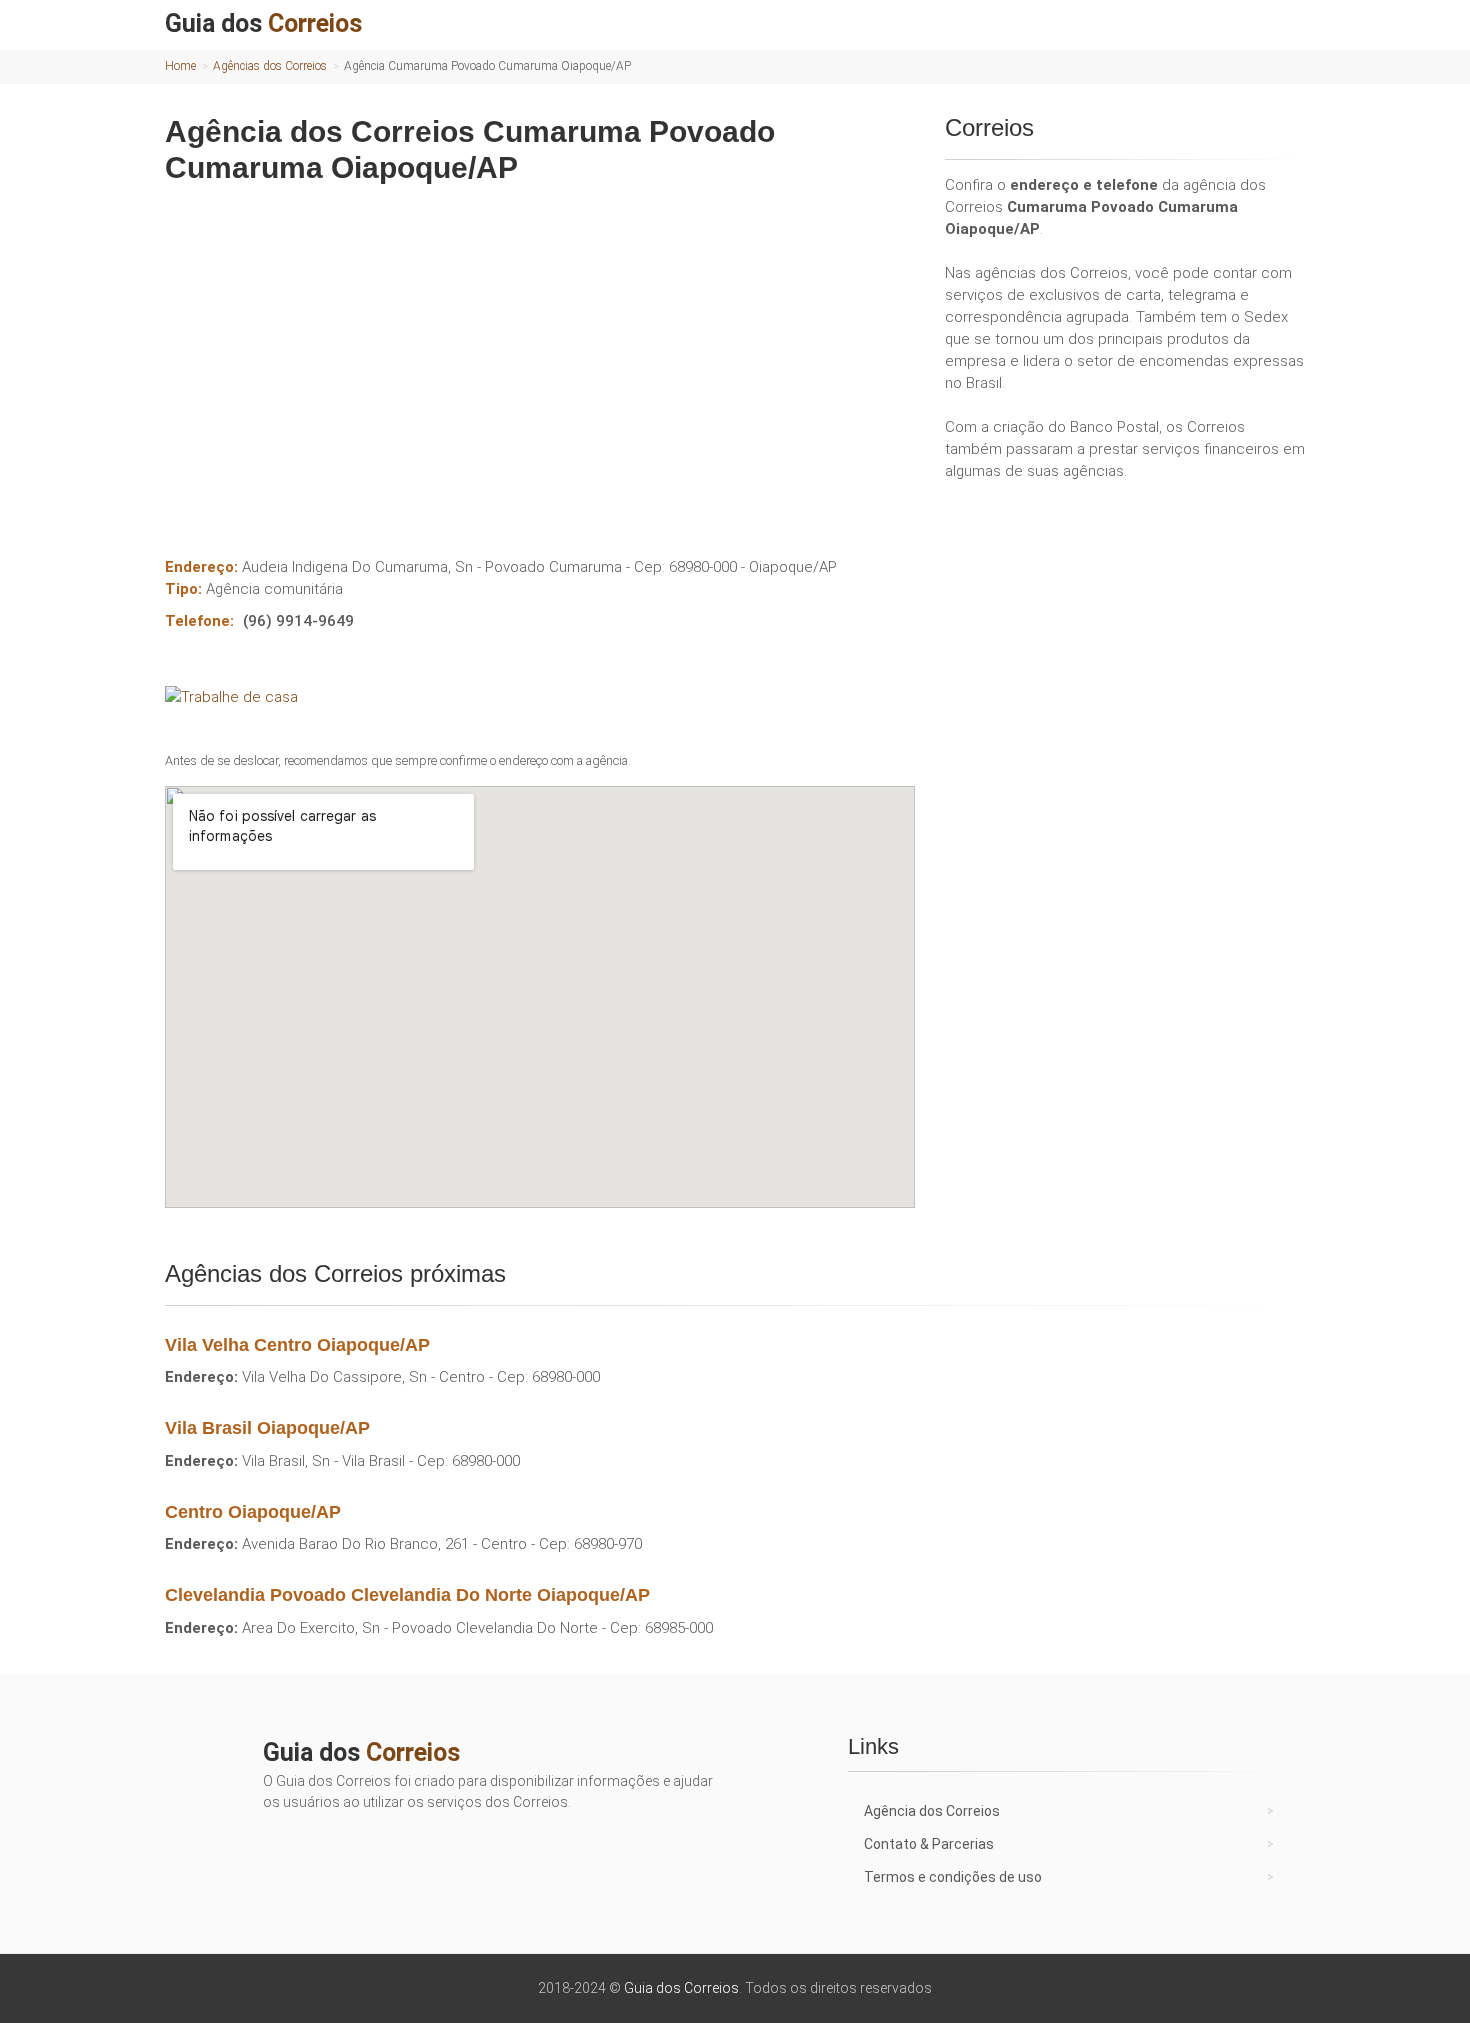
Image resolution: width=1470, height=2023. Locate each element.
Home (180, 66)
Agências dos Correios (270, 66)
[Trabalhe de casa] (540, 697)
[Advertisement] (540, 356)
